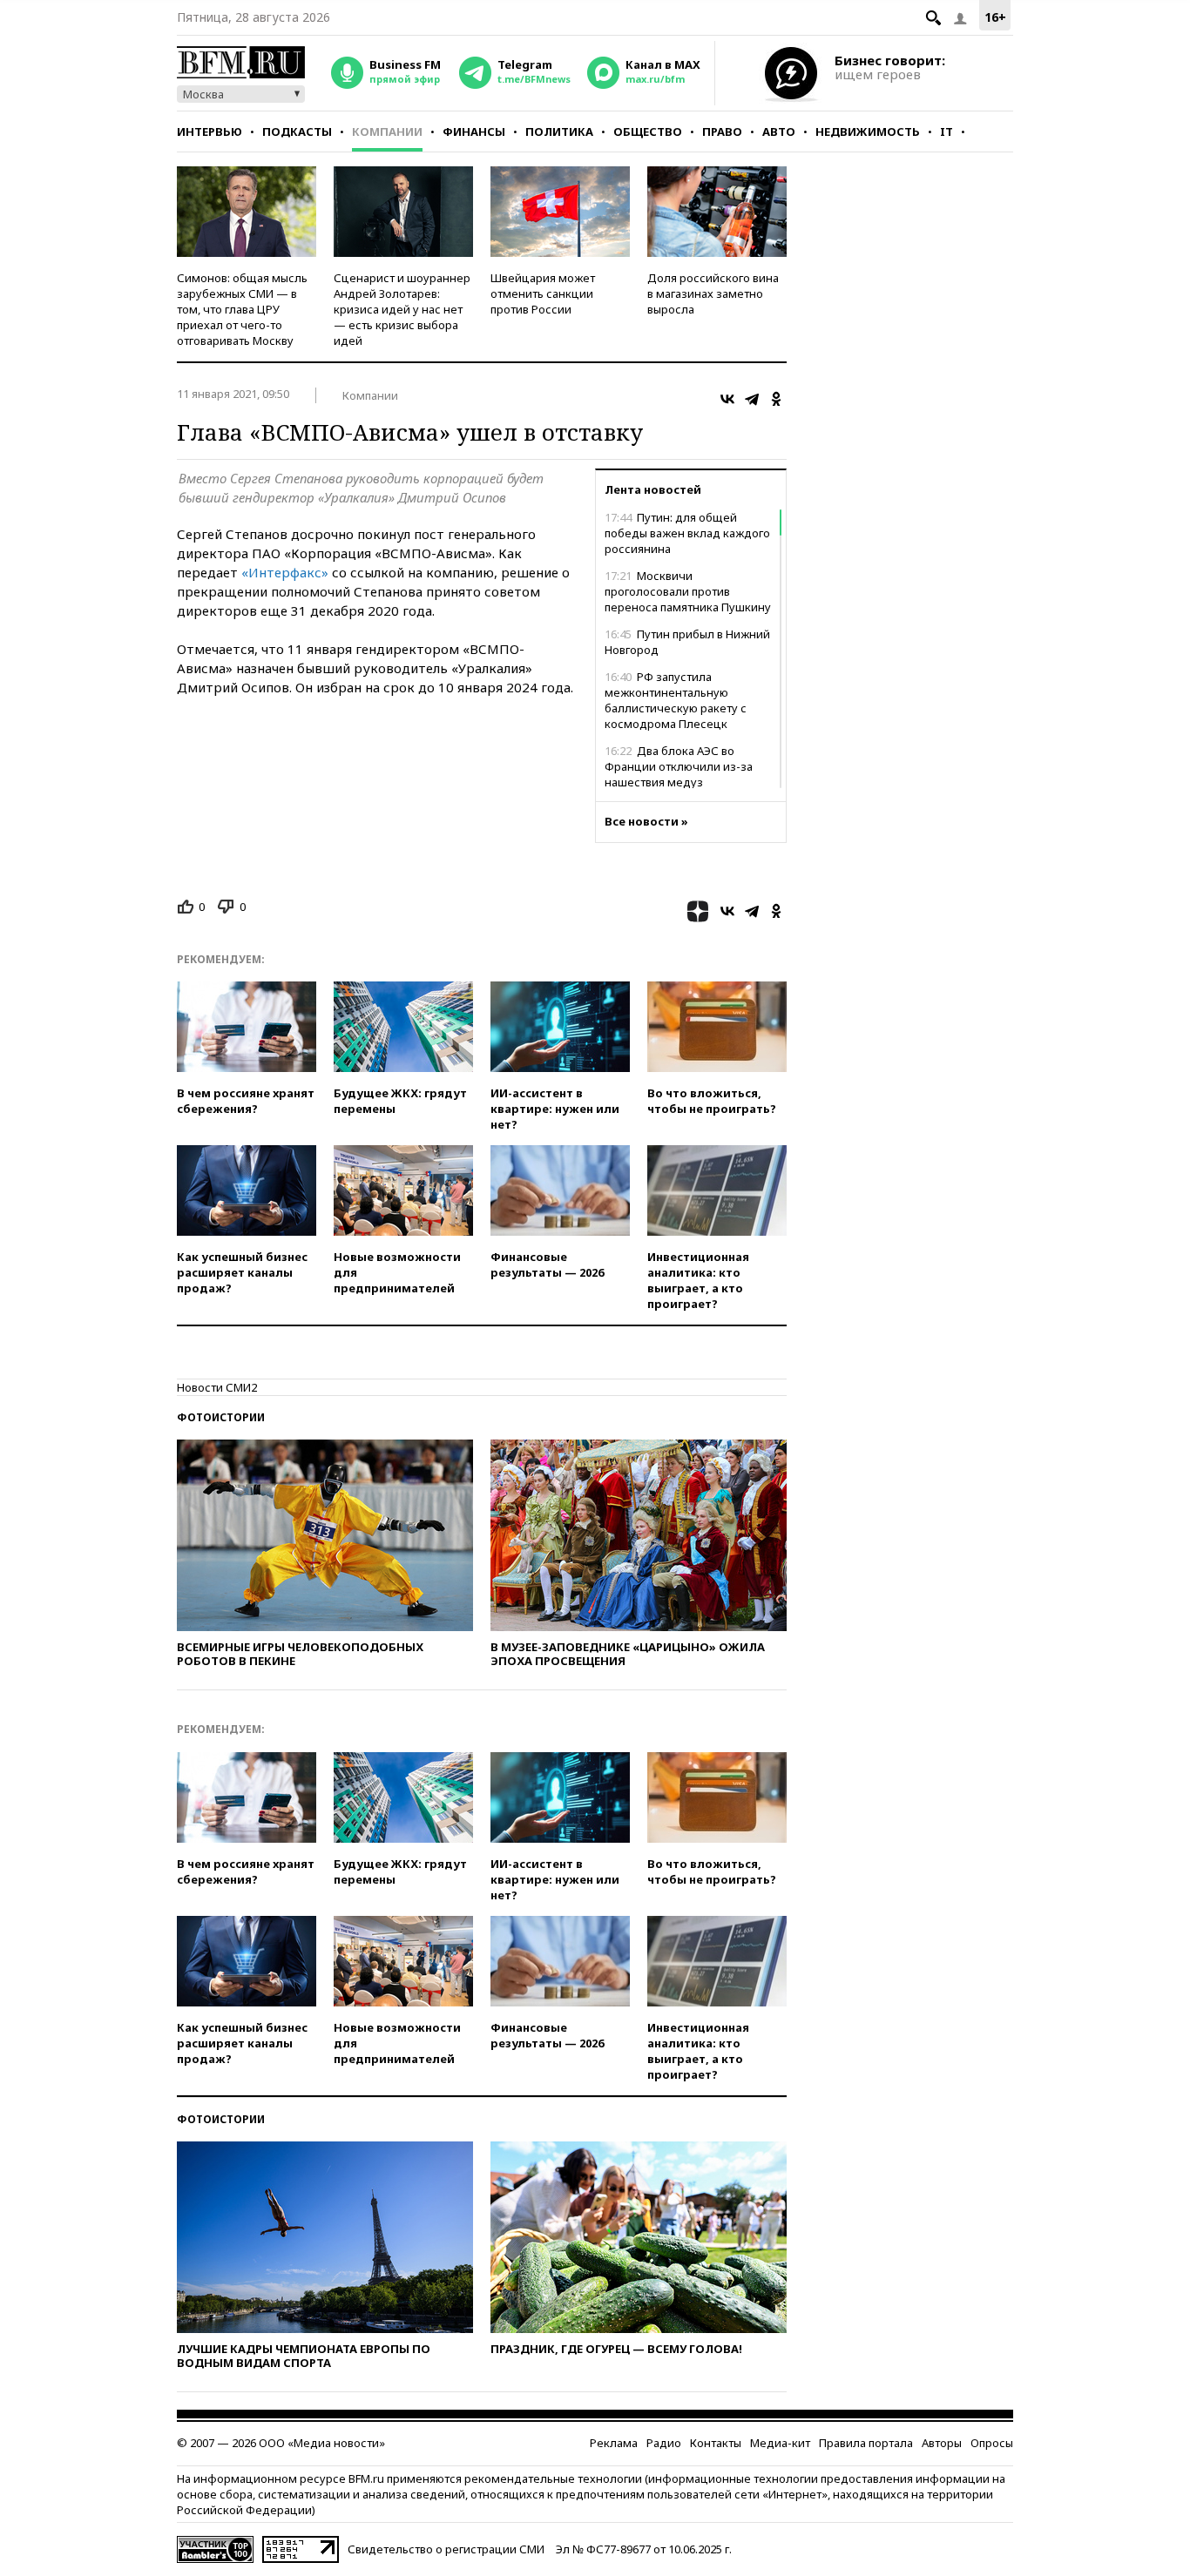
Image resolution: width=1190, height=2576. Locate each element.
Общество (648, 131)
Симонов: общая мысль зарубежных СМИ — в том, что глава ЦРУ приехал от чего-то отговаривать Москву (242, 309)
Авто (779, 131)
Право (722, 131)
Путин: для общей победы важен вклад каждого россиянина (687, 533)
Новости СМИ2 (217, 1387)
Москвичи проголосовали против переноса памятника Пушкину (688, 591)
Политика (559, 131)
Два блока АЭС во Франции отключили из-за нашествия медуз (679, 766)
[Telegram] (752, 399)
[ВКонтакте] (727, 399)
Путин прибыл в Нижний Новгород (687, 642)
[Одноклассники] (776, 399)
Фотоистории (221, 1417)
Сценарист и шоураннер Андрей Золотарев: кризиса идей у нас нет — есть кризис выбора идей (402, 309)
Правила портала (866, 2443)
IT (947, 131)
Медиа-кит (780, 2443)
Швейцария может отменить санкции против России (543, 293)
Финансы (474, 131)
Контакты (716, 2443)
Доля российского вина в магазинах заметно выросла (713, 293)
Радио (664, 2443)
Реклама (614, 2443)
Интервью (210, 131)
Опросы (992, 2443)
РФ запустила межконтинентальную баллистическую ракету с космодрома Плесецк (676, 700)
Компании (387, 131)
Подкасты (297, 131)
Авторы (942, 2443)
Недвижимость (868, 131)
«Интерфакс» (285, 572)
